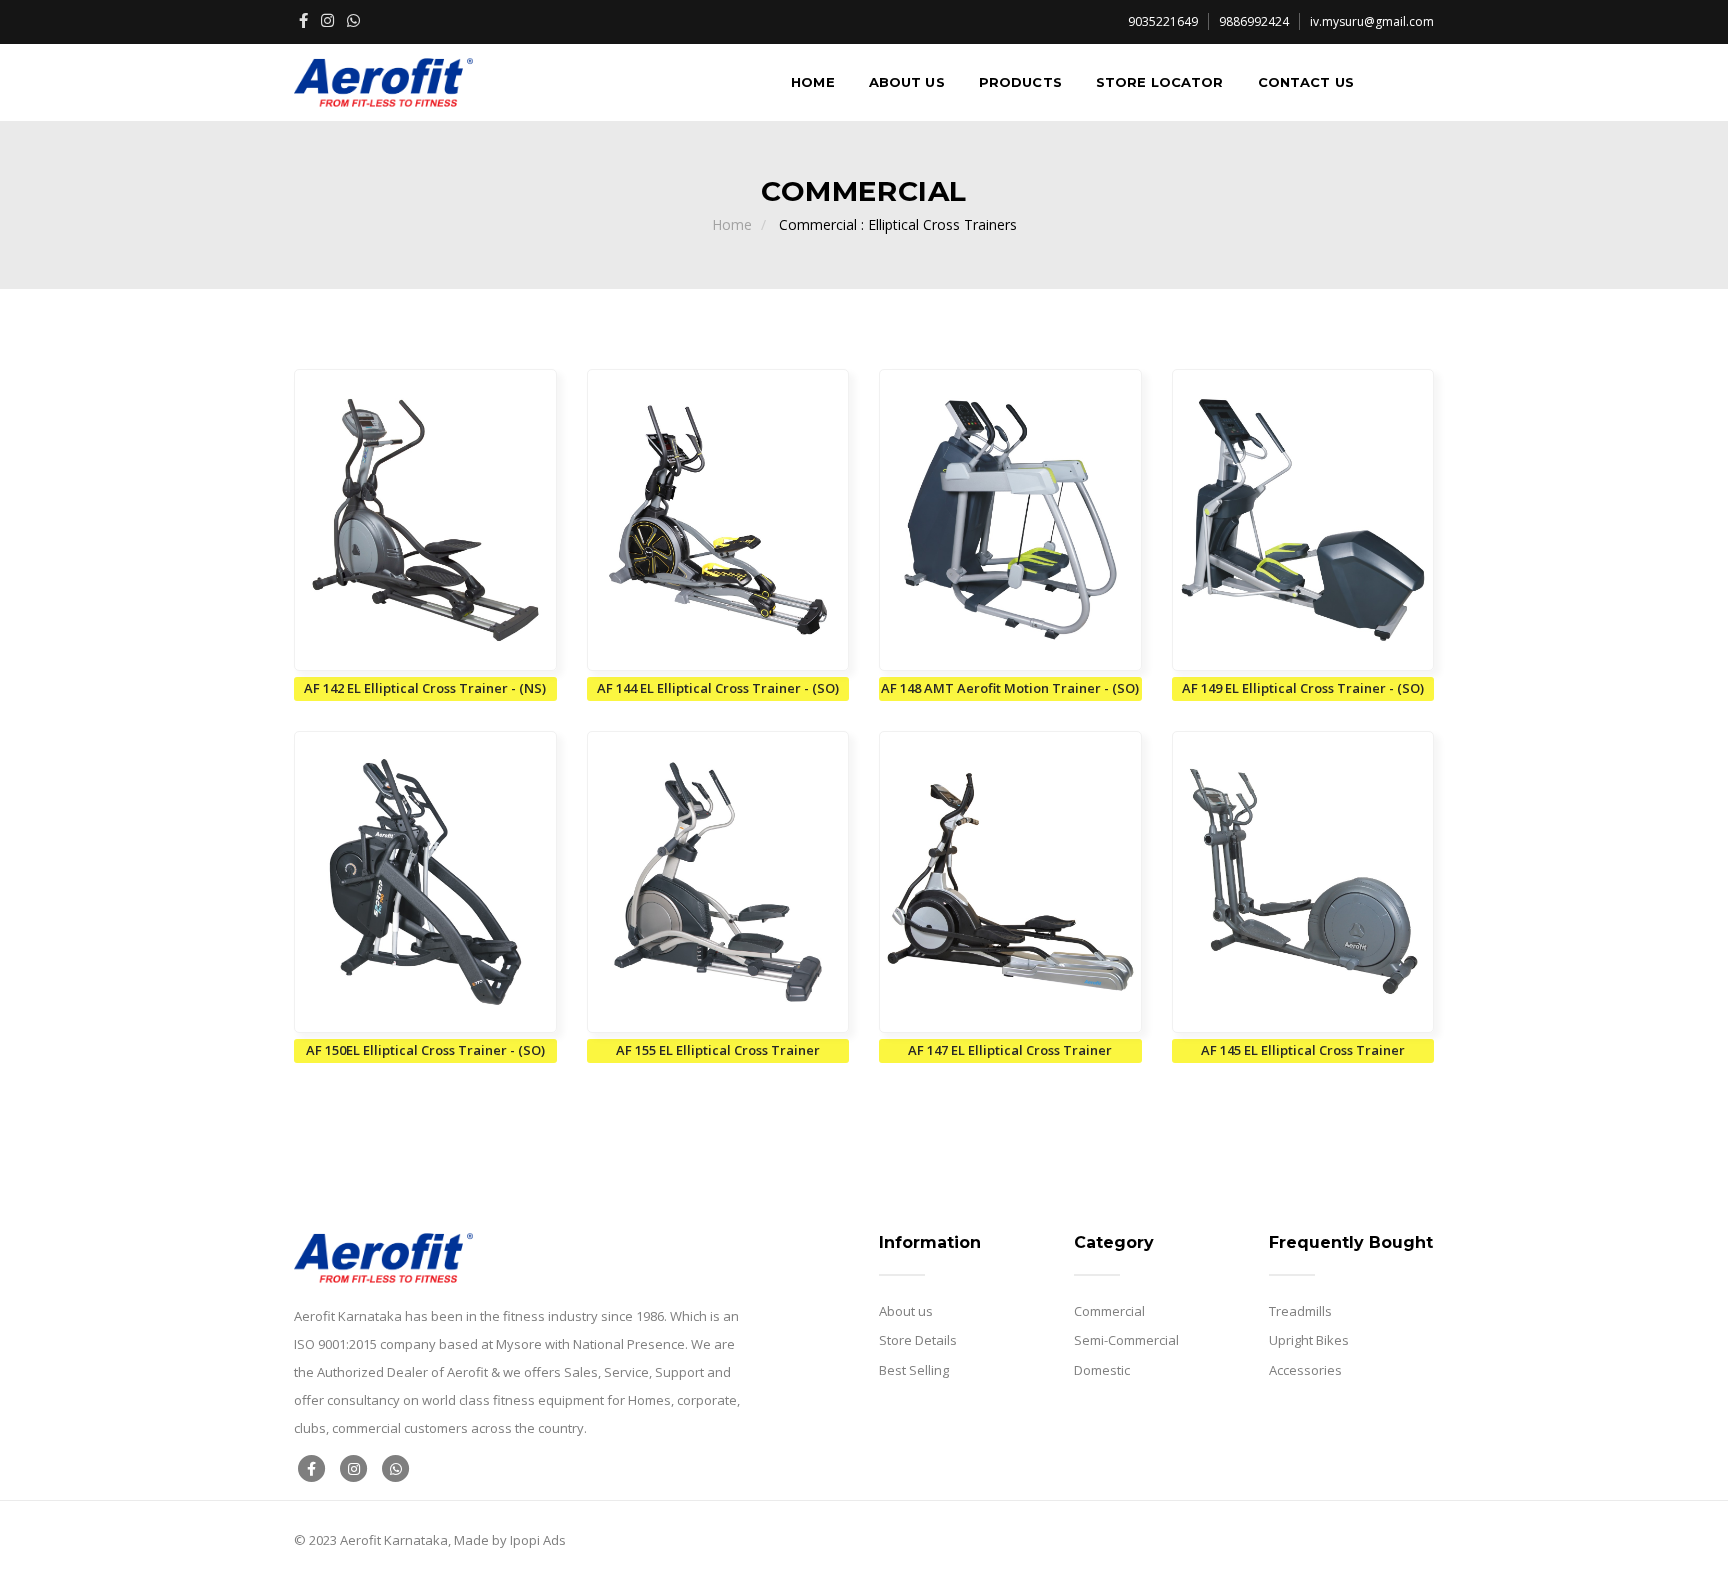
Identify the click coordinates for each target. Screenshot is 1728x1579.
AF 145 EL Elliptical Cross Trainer (1303, 1050)
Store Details (918, 1340)
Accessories (1305, 1370)
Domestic (1102, 1370)
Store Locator (1160, 82)
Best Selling (914, 1370)
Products (1020, 82)
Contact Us (1306, 82)
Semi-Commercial (1126, 1340)
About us (906, 1311)
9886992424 (1254, 21)
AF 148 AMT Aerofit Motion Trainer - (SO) (1010, 688)
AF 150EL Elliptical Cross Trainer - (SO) (425, 1050)
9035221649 (1163, 21)
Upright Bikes (1309, 1340)
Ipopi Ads (538, 1540)
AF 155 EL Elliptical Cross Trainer (718, 1050)
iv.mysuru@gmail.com (1372, 21)
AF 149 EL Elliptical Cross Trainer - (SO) (1303, 688)
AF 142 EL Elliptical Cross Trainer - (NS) (425, 688)
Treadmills (1300, 1311)
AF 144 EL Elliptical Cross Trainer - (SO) (718, 688)
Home (813, 82)
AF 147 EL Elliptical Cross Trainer (1010, 1050)
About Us (907, 82)
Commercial (1109, 1311)
